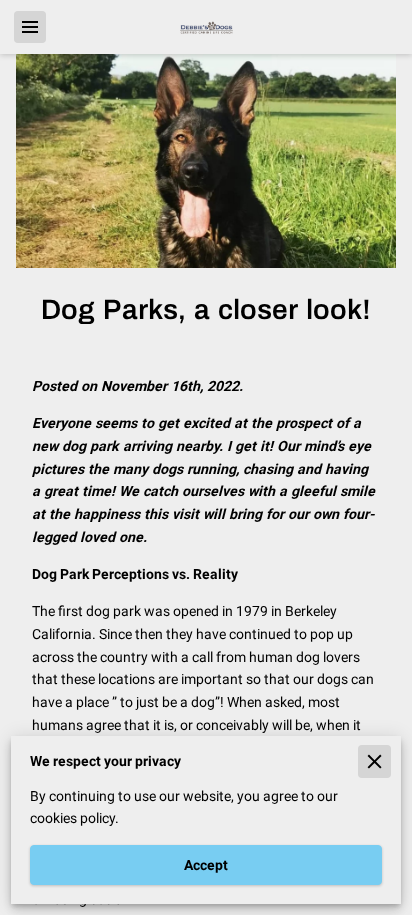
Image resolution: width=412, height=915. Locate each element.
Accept (206, 865)
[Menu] (30, 27)
